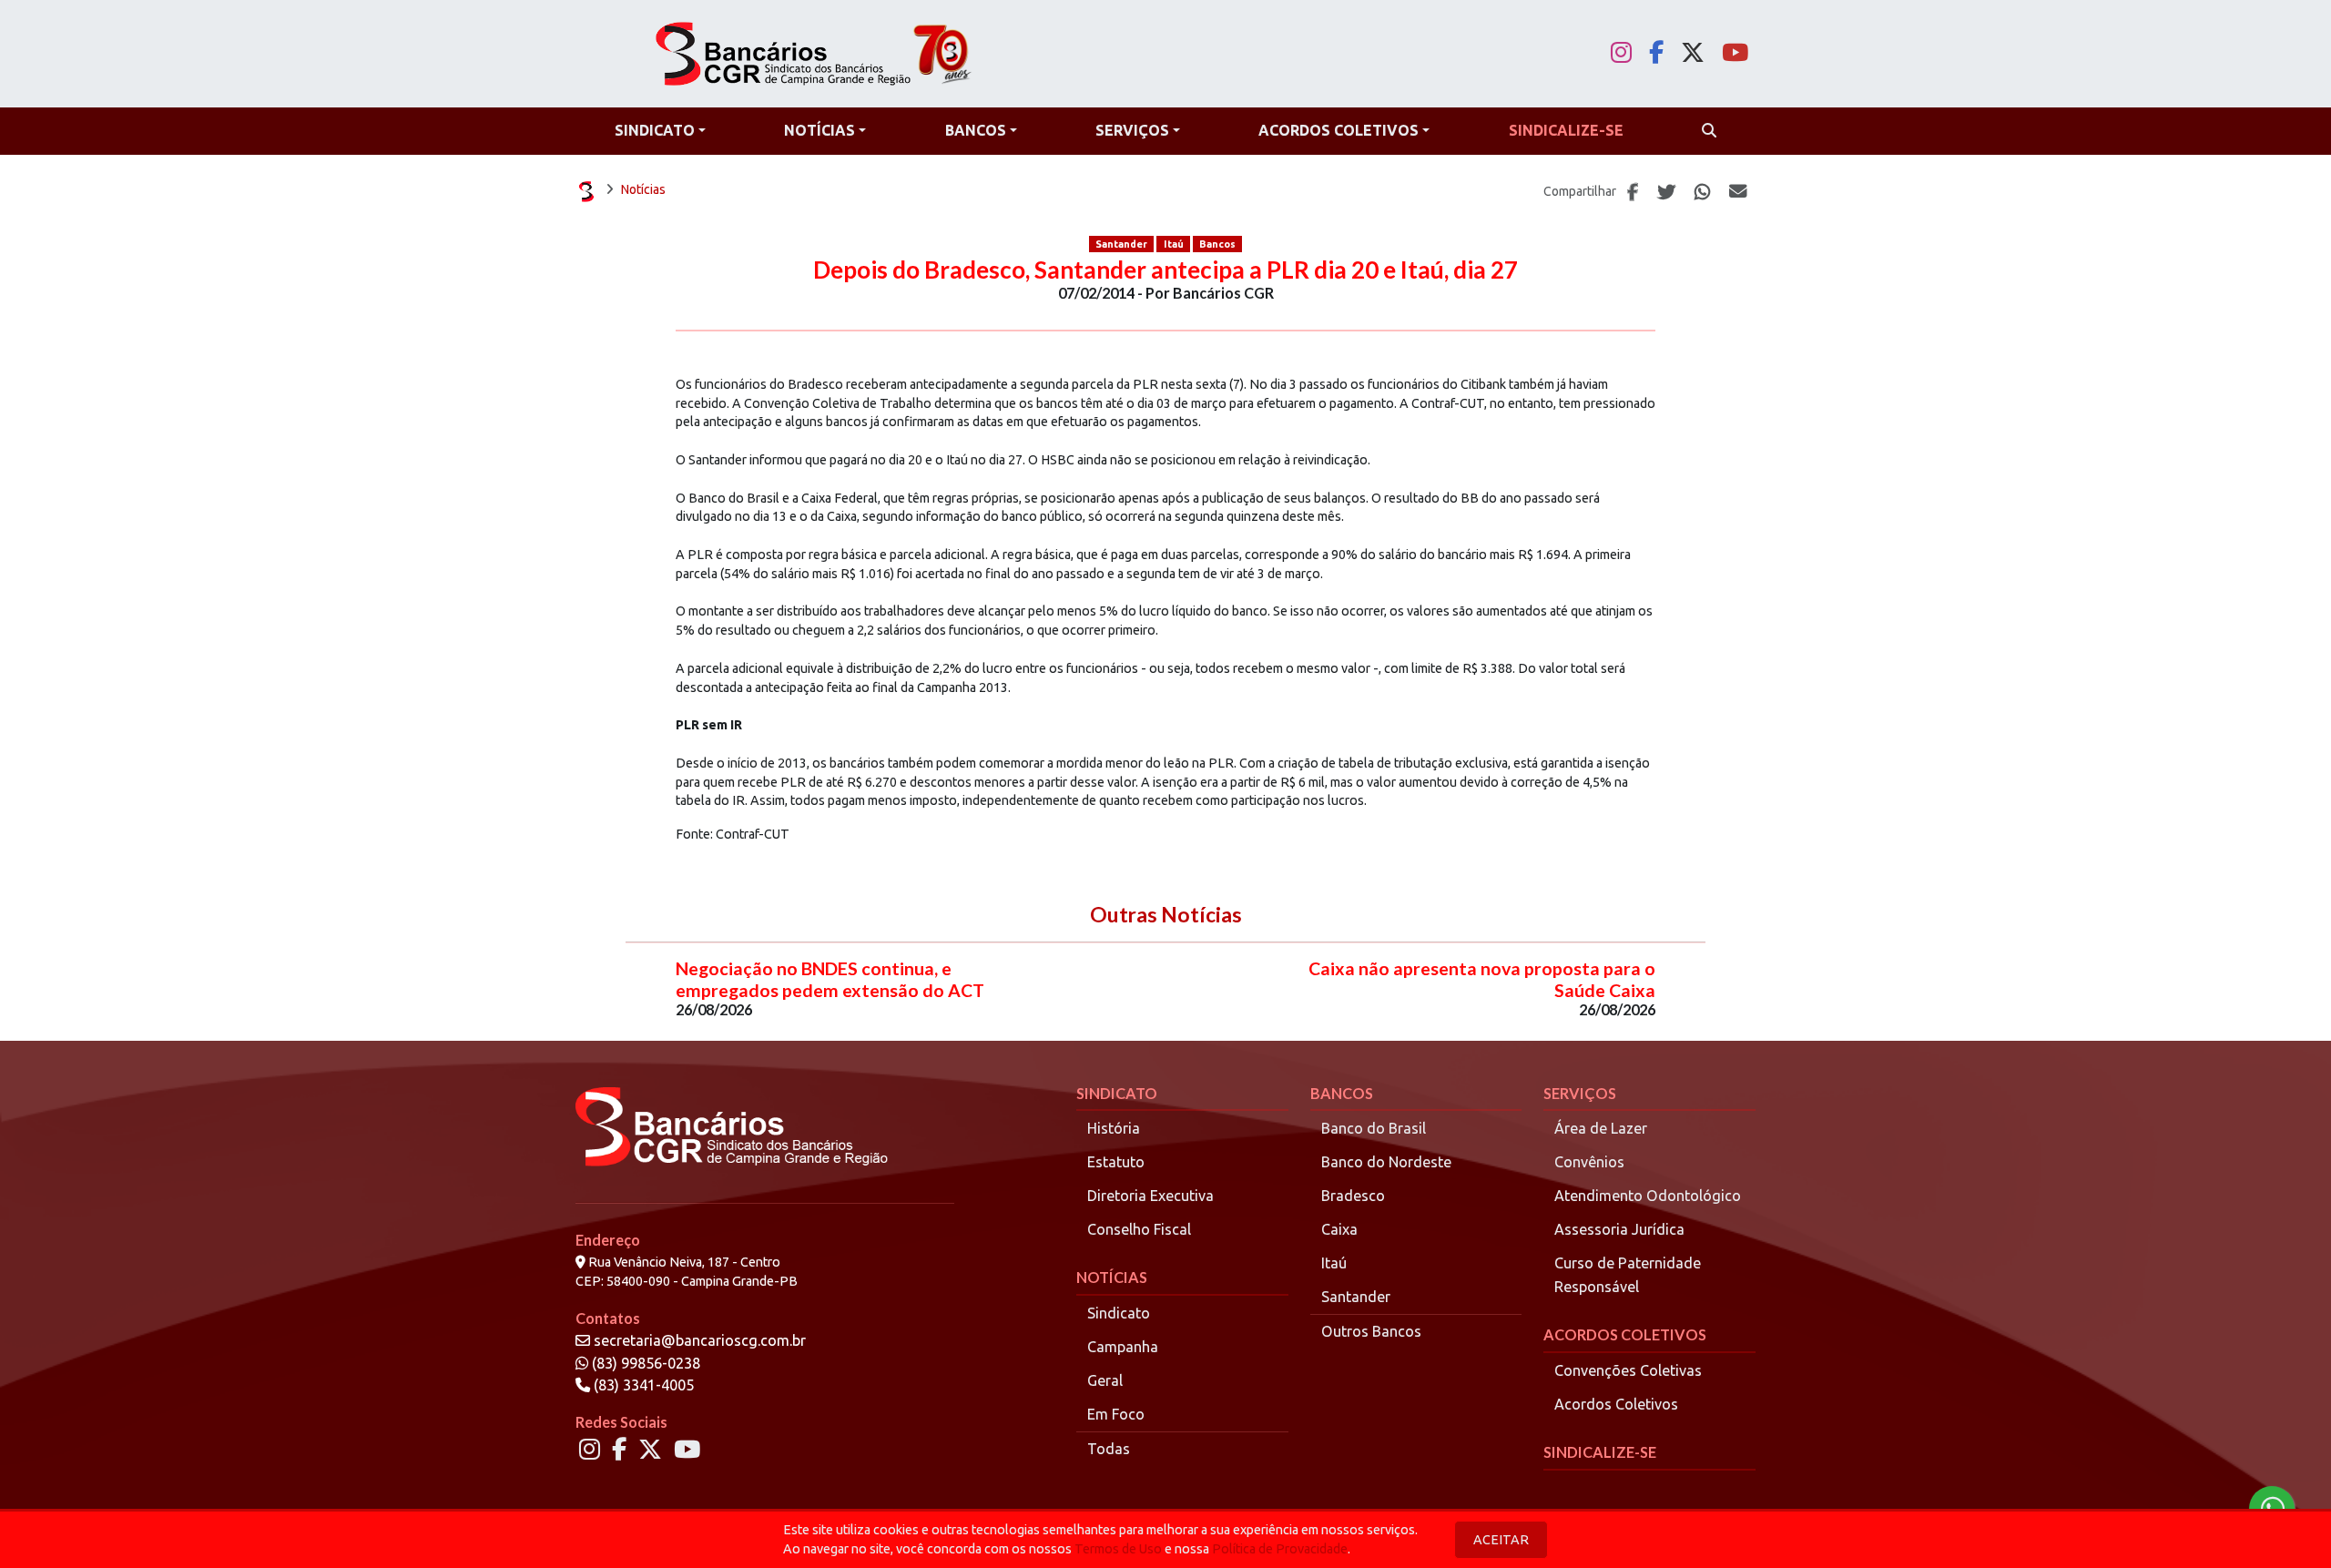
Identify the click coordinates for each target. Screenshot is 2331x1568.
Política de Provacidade (1280, 1549)
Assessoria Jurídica (1619, 1229)
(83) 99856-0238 (644, 1363)
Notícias (643, 189)
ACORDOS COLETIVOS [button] (1339, 130)
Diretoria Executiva (1150, 1196)
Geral (1105, 1380)
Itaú (1174, 244)
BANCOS (1342, 1093)
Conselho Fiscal (1139, 1229)
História (1114, 1128)
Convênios (1589, 1162)
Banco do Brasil (1374, 1128)
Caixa (1339, 1229)
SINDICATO (1117, 1093)
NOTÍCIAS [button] (819, 130)
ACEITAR (1501, 1540)
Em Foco (1116, 1414)
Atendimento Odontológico (1648, 1196)
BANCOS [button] (976, 130)
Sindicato (1119, 1313)
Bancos (1217, 244)
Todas (1109, 1449)
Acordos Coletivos (1616, 1404)
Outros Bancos (1371, 1331)
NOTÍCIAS (1112, 1277)
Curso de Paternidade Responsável (1628, 1275)
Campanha (1123, 1347)
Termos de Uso (1118, 1549)
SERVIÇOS (1580, 1093)
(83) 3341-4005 (642, 1385)
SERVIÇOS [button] (1132, 130)
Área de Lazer (1601, 1128)
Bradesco (1353, 1196)
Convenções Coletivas (1628, 1370)
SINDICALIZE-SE (1600, 1452)
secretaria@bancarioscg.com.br (700, 1340)
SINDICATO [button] (655, 130)
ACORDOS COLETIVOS (1625, 1334)
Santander (1121, 244)
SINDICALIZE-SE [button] (1566, 130)
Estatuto (1116, 1162)
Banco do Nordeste (1386, 1162)
